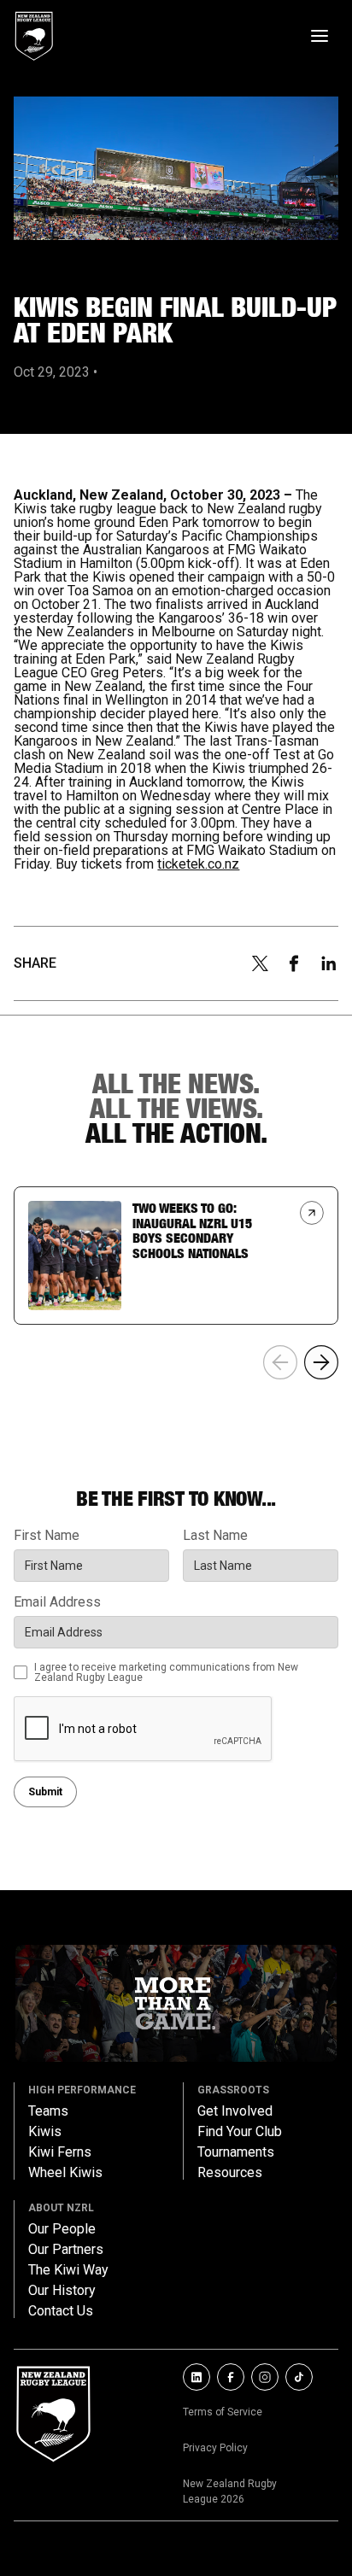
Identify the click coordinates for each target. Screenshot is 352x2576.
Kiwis (45, 2132)
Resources (230, 2173)
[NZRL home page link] (34, 36)
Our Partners (66, 2250)
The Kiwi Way (68, 2270)
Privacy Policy (215, 2448)
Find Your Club (240, 2132)
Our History (62, 2291)
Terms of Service (223, 2412)
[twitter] (260, 963)
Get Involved (235, 2111)
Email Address (57, 1602)
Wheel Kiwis (65, 2173)
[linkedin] (329, 963)
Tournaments (236, 2152)
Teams (48, 2111)
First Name (47, 1536)
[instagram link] (265, 2377)
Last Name (215, 1536)
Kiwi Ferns (60, 2152)
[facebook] (294, 963)
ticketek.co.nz (198, 864)
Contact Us (61, 2311)
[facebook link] (231, 2377)
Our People (62, 2229)
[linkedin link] (197, 2377)
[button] (321, 1362)
